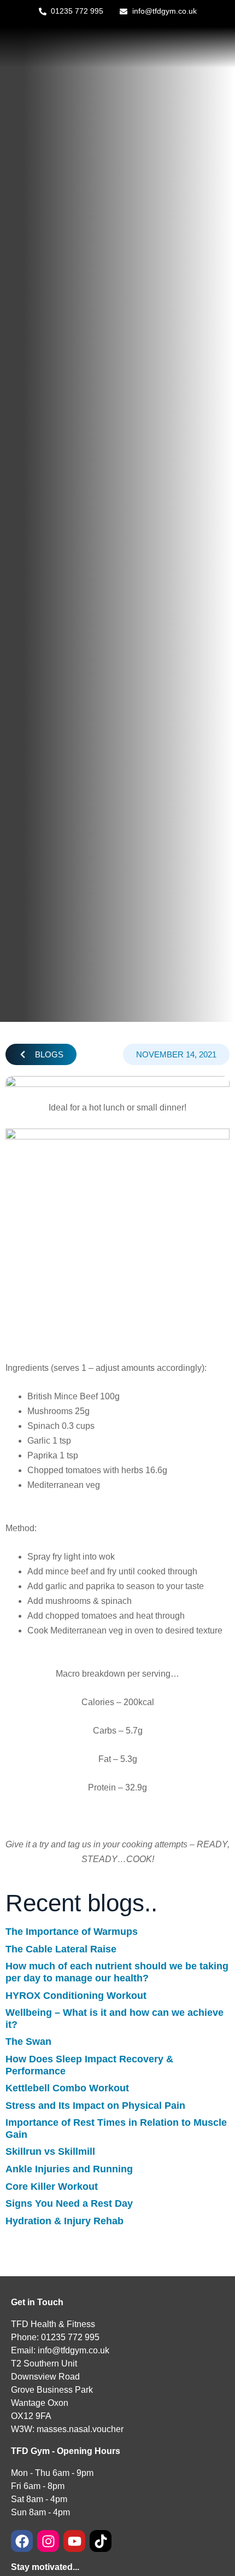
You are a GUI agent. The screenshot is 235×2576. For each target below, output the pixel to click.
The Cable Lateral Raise (61, 1949)
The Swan (28, 2042)
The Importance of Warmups (72, 1932)
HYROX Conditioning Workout (76, 1996)
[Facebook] (22, 2541)
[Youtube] (74, 2541)
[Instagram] (48, 2541)
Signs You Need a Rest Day (69, 2203)
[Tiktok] (101, 2541)
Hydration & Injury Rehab (64, 2221)
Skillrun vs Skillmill (50, 2151)
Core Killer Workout (52, 2187)
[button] (41, 1054)
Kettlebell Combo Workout (67, 2088)
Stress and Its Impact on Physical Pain (95, 2106)
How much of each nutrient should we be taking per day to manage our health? (117, 1972)
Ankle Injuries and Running (69, 2169)
